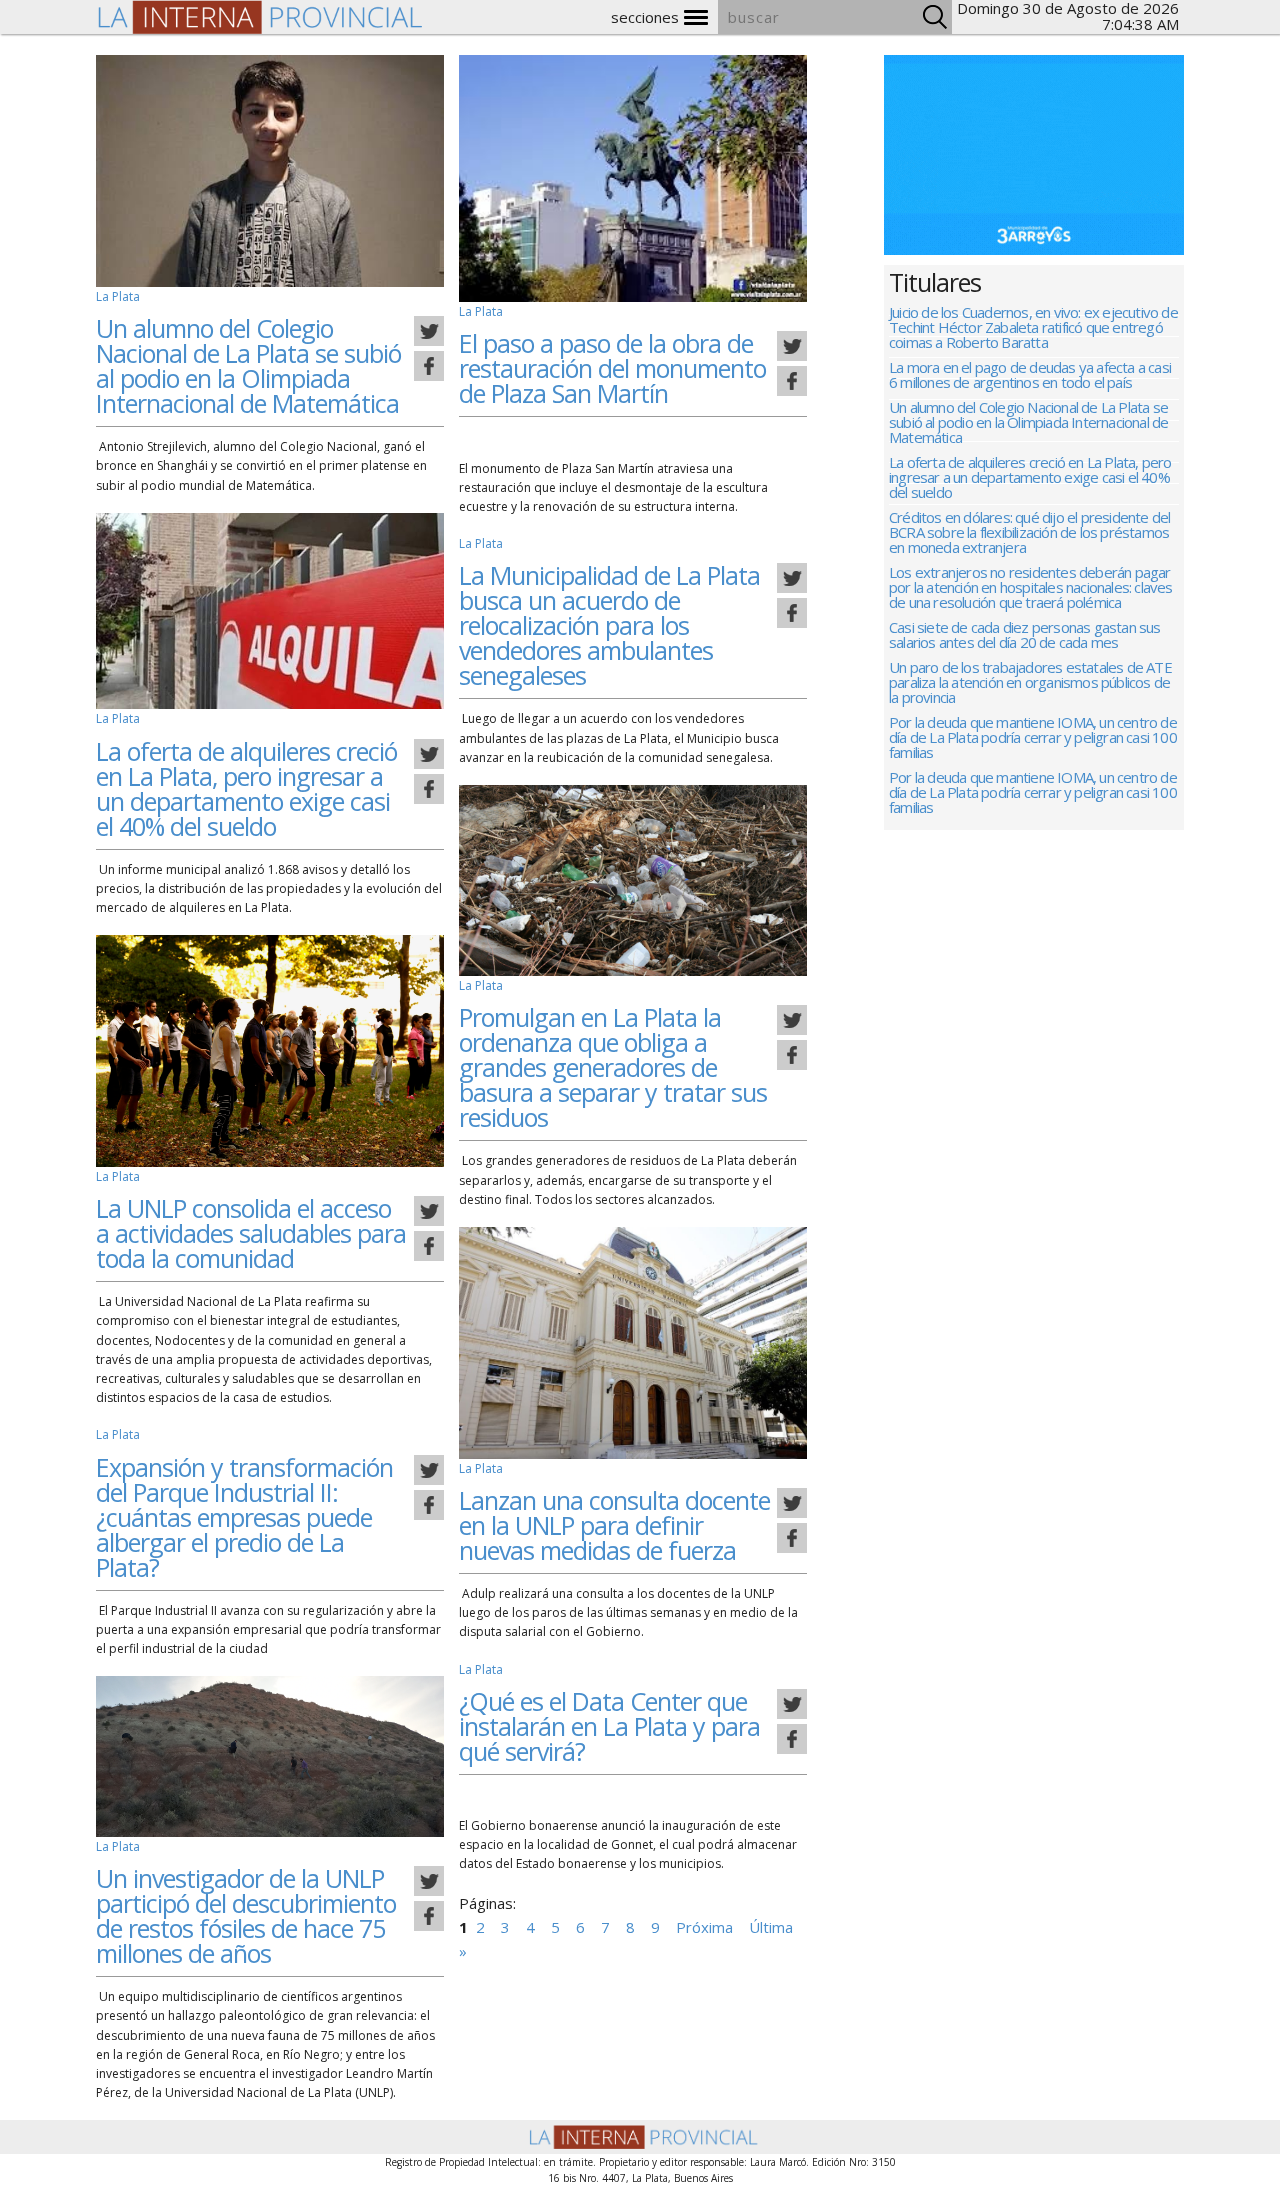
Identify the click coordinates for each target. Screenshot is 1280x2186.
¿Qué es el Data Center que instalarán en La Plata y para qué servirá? (609, 1726)
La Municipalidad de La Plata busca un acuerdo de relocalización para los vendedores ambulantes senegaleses (609, 625)
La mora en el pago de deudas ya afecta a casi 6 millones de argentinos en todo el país (1030, 376)
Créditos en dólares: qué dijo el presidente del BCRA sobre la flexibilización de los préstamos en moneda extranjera (1029, 533)
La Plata (118, 296)
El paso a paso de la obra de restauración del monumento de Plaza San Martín (612, 368)
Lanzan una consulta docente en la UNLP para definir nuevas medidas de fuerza (614, 1525)
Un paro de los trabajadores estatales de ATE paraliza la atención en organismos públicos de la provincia (1030, 683)
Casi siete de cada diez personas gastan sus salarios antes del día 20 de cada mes (1025, 636)
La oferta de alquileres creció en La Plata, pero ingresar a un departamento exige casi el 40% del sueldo (246, 788)
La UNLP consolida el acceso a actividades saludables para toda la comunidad (251, 1233)
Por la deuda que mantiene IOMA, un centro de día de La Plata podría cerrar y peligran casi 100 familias (1033, 738)
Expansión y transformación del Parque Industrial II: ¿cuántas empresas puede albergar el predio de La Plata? (244, 1517)
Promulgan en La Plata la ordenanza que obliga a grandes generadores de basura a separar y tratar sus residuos (613, 1067)
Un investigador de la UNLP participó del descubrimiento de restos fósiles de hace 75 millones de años (246, 1915)
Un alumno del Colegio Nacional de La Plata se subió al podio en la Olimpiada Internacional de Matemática (248, 365)
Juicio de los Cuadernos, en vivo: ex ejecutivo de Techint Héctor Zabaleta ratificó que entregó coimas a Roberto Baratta (1033, 328)
